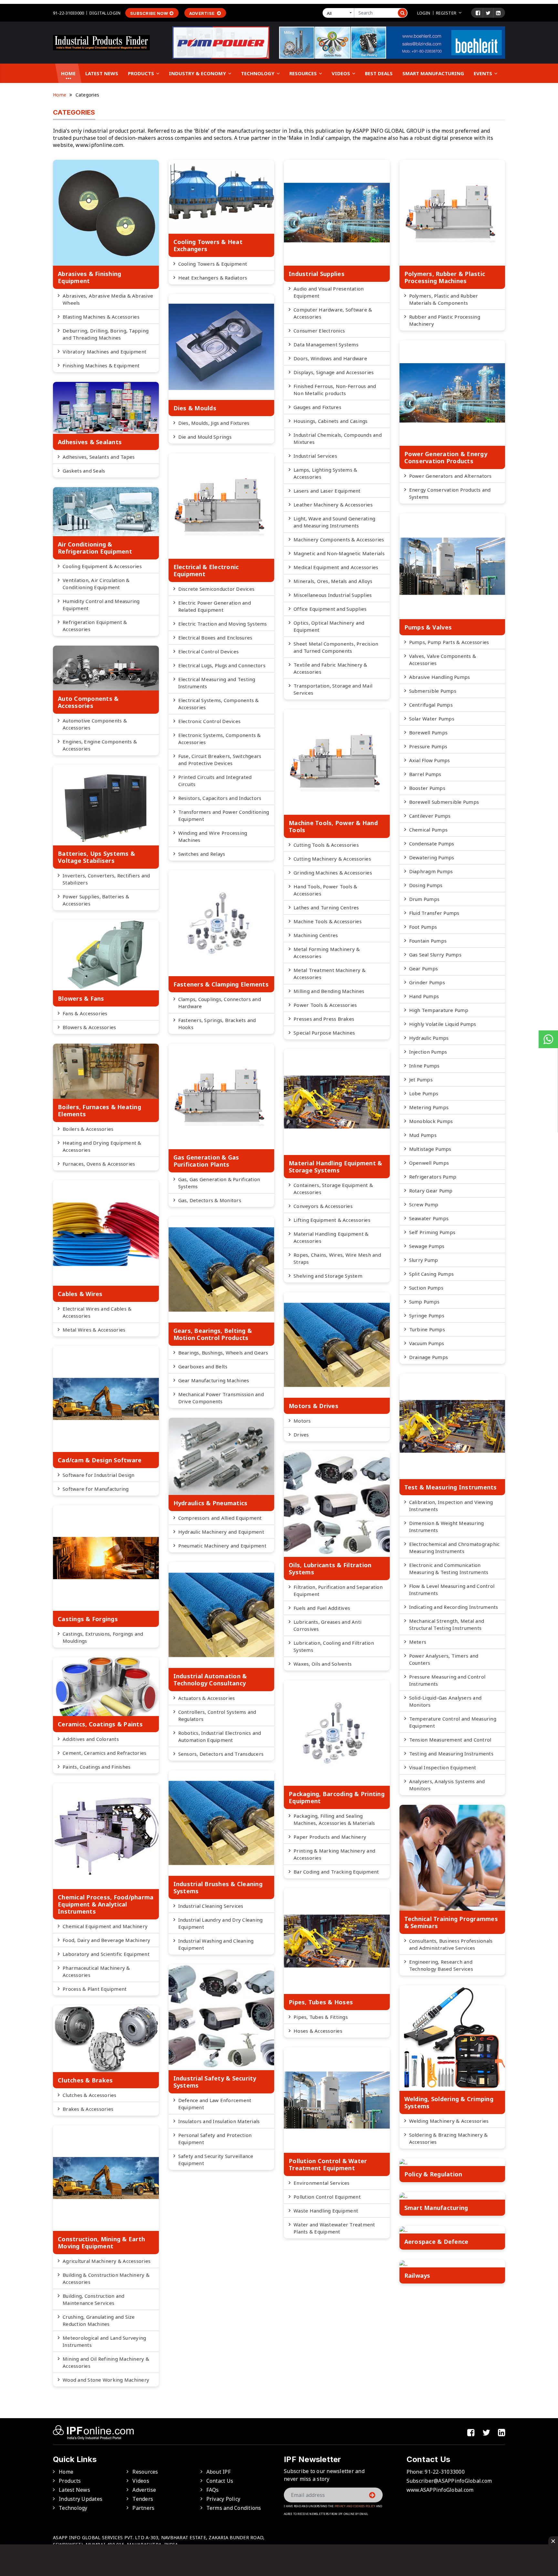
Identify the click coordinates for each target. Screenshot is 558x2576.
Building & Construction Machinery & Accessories (106, 2278)
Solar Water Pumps (432, 719)
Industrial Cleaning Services (211, 1906)
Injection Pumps (428, 1052)
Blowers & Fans (81, 998)
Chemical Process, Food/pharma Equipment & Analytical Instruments (106, 1904)
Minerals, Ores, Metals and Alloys (333, 581)
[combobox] (340, 13)
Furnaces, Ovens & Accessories (99, 1164)
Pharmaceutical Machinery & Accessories (96, 1971)
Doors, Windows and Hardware (330, 358)
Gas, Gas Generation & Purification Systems (219, 1183)
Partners (143, 2508)
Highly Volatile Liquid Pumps (443, 1024)
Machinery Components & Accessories (339, 539)
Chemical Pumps (429, 830)
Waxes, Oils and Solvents (323, 1664)
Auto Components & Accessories (88, 702)
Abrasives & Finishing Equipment (89, 277)
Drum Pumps (424, 899)
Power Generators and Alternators (450, 476)
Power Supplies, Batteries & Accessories (96, 900)
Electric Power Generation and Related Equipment (215, 606)
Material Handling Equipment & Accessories (331, 1237)
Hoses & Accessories (318, 2031)
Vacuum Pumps (427, 1343)
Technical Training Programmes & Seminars (451, 1922)
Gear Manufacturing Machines (214, 1380)
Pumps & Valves (428, 627)
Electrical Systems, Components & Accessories (219, 704)
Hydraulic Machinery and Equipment (221, 1532)
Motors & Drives (314, 1406)
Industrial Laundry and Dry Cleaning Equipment (221, 1923)
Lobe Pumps (424, 1093)
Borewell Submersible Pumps (444, 802)
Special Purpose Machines (324, 1033)
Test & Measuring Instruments (451, 1487)
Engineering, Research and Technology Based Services (441, 1965)
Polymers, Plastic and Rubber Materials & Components (444, 299)
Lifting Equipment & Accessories (332, 1220)
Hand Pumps (424, 996)
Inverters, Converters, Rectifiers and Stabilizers (106, 879)
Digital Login (105, 13)
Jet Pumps (421, 1079)
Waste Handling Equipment (326, 2211)
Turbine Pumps (427, 1329)
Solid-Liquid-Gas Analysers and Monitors (445, 1701)
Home (68, 73)
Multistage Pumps (430, 1149)
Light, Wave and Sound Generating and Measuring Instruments (334, 522)
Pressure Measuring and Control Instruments (447, 1680)
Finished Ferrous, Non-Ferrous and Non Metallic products (335, 390)
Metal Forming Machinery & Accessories (327, 953)
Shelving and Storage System (328, 1276)
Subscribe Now (149, 13)
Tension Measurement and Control (450, 1740)
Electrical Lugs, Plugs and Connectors (222, 665)
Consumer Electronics (319, 331)
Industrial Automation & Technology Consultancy (210, 1680)
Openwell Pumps (429, 1163)
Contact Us (220, 2481)
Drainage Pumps (429, 1357)
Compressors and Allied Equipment (220, 1518)
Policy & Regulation (433, 2174)
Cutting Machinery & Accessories (332, 859)
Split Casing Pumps (432, 1274)
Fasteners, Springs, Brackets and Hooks (217, 1024)
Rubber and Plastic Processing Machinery (445, 320)
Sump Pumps (424, 1302)
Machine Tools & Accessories (328, 921)
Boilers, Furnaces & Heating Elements (99, 1110)
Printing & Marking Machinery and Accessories (334, 1854)
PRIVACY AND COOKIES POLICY (355, 2506)
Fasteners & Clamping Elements (221, 984)
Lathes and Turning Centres (326, 907)
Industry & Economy (198, 73)
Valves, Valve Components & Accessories (443, 659)
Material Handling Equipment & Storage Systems (335, 1167)
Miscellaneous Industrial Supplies (333, 595)
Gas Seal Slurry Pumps (435, 955)
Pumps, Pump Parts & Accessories (449, 642)
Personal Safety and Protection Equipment (215, 2139)
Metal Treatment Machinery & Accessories (330, 974)
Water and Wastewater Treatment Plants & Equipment (334, 2228)
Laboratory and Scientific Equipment (106, 1954)
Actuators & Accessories (207, 1698)
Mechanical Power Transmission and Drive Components (221, 1398)
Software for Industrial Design (99, 1475)
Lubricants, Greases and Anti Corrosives (327, 1625)
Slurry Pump (424, 1260)
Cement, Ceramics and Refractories (104, 1753)
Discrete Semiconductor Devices (217, 589)
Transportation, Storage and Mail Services (333, 689)
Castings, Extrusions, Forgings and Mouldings (103, 1637)
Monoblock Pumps (431, 1121)
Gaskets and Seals (84, 471)
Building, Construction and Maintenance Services (94, 2299)
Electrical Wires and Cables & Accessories (97, 1312)
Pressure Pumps (428, 746)
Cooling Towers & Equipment (213, 264)
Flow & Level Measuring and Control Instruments (452, 1590)
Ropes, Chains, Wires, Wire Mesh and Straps (337, 1258)
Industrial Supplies (317, 274)
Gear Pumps (424, 968)
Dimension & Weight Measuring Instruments (447, 1527)
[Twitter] (488, 13)
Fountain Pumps (428, 941)
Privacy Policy (223, 2499)
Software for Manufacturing (96, 1489)
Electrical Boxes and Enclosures (215, 638)
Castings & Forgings (88, 1619)
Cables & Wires (80, 1294)
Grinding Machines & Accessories (333, 873)
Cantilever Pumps (430, 816)
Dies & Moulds (195, 408)
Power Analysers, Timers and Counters (444, 1659)
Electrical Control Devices (209, 651)
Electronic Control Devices (210, 721)
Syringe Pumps (427, 1315)
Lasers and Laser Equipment (327, 491)
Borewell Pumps (429, 732)
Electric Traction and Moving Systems (223, 624)
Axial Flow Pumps (430, 760)
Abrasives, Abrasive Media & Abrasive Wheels (108, 299)
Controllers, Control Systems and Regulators (217, 1715)
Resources (304, 73)
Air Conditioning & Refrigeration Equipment (95, 548)
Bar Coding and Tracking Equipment (336, 1872)
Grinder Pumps (427, 982)
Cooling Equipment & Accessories (102, 566)
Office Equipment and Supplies (330, 609)
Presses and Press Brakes (324, 1019)
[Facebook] (478, 13)
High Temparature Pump (439, 1010)
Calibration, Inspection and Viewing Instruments (451, 1506)
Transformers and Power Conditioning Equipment (224, 815)
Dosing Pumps (426, 885)
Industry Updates (81, 2499)
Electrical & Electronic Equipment (206, 570)
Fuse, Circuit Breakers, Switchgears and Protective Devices (220, 760)
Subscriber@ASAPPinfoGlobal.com (449, 2481)
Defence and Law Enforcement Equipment (215, 2104)
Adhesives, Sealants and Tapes (99, 457)
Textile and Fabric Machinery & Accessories (331, 668)
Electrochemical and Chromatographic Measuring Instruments (455, 1548)
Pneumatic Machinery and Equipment (222, 1546)
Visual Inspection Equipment (443, 1767)
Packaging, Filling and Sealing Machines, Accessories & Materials (334, 1819)
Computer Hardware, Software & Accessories (333, 313)
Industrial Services (315, 456)
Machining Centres (316, 935)
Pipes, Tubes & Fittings (321, 2017)
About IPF (218, 2472)
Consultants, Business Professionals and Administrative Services (451, 1944)
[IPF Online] (101, 42)
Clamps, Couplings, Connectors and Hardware (220, 1003)
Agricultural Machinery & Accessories (107, 2261)
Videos (341, 73)
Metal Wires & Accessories (94, 1330)
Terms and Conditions (234, 2508)
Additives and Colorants (91, 1739)
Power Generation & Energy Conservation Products (446, 457)
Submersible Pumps (433, 691)
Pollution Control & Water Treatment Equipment (328, 2164)
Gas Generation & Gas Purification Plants (206, 1161)
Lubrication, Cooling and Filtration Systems (334, 1646)
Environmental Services (322, 2183)
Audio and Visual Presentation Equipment (329, 292)
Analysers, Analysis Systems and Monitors (447, 1785)
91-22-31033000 (68, 13)
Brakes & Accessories (88, 2109)
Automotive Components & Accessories (95, 724)
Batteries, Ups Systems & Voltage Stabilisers (96, 857)
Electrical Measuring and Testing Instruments (217, 683)
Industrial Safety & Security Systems (215, 2082)
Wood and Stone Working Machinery (106, 2380)
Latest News (102, 73)
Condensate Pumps (432, 843)
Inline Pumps (424, 1066)
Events (484, 73)
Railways (417, 2275)
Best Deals (379, 73)
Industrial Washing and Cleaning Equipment (216, 1944)
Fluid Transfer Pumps (434, 913)
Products (142, 73)
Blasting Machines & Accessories (101, 317)
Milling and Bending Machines (329, 991)
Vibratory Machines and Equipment (104, 352)
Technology (258, 73)
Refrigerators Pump (433, 1177)
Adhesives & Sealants (90, 442)
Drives (301, 1435)
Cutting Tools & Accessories (326, 845)
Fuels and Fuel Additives (322, 1608)
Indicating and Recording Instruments (454, 1607)
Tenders (143, 2499)
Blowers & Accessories (89, 1027)
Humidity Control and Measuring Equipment (101, 605)
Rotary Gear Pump (431, 1191)
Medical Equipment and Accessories (336, 567)
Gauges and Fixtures (317, 407)
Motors (302, 1421)
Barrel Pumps (425, 774)
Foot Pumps (423, 927)
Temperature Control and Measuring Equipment (453, 1722)
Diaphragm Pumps (431, 871)
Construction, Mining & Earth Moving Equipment (101, 2243)
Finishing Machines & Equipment (101, 365)
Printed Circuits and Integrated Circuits (215, 781)
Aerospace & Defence (436, 2242)
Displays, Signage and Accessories (334, 372)
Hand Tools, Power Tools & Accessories (325, 890)
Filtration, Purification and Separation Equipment (338, 1590)
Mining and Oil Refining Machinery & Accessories (106, 2362)
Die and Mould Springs (205, 437)
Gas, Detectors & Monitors (210, 1200)
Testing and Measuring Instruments (451, 1753)
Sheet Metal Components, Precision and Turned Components (336, 647)
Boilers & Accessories (88, 1129)
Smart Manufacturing (433, 73)
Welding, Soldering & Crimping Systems (449, 2102)
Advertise (202, 13)
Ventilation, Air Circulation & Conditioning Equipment (96, 584)
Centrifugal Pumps (431, 705)
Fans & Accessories (85, 1013)
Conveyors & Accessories (323, 1206)
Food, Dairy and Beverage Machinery (107, 1940)
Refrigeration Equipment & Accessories (95, 626)
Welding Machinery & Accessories (449, 2121)
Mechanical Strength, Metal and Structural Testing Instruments (447, 1624)
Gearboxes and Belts (203, 1366)
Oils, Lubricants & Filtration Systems (330, 1569)
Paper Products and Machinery (330, 1837)
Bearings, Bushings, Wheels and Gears (223, 1353)
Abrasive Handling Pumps (440, 677)
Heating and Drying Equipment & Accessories (102, 1146)
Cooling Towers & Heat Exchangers (208, 245)
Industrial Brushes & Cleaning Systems (218, 1887)
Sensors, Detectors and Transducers (221, 1754)
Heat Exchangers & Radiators (213, 278)
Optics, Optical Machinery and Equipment (329, 626)
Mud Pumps (423, 1135)
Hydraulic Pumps (429, 1038)
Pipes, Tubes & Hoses (321, 2002)
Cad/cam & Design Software (100, 1460)
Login (424, 13)
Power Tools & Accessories (325, 1005)
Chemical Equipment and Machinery (105, 1926)
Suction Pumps (426, 1288)
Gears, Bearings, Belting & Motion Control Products (213, 1334)
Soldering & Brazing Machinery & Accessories (449, 2138)
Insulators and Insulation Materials (219, 2121)
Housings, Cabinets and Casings (331, 421)
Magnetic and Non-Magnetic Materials (339, 553)
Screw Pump (424, 1204)
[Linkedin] (498, 13)
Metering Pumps (429, 1107)
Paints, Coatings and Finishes (97, 1767)
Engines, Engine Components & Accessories (100, 745)
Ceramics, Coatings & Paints (100, 1724)
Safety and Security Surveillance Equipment (216, 2160)
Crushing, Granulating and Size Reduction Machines (99, 2320)
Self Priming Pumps (432, 1232)
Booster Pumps (427, 788)
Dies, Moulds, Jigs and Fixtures (214, 423)
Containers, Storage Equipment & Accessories (333, 1189)
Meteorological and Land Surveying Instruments (104, 2341)
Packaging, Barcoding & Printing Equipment (337, 1797)
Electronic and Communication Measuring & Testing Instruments (449, 1569)
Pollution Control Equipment (327, 2197)
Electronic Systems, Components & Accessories (220, 739)
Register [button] (446, 13)
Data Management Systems (326, 344)
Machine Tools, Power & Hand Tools (333, 826)
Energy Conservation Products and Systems (450, 493)
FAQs (213, 2490)
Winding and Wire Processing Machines (213, 836)
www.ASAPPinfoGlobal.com (440, 2490)
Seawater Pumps (429, 1218)
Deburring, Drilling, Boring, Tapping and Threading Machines (106, 334)
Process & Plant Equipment (95, 1989)
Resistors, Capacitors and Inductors (220, 798)
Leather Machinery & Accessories (333, 505)
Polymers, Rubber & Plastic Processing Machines (445, 277)
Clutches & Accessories (90, 2095)
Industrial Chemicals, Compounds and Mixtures (338, 438)
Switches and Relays (202, 854)
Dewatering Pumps (432, 857)
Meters (418, 1642)
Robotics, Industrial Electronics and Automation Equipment (220, 1736)
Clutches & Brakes (85, 2080)
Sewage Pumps (427, 1246)
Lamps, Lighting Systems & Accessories (325, 473)
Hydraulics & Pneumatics (211, 1503)
